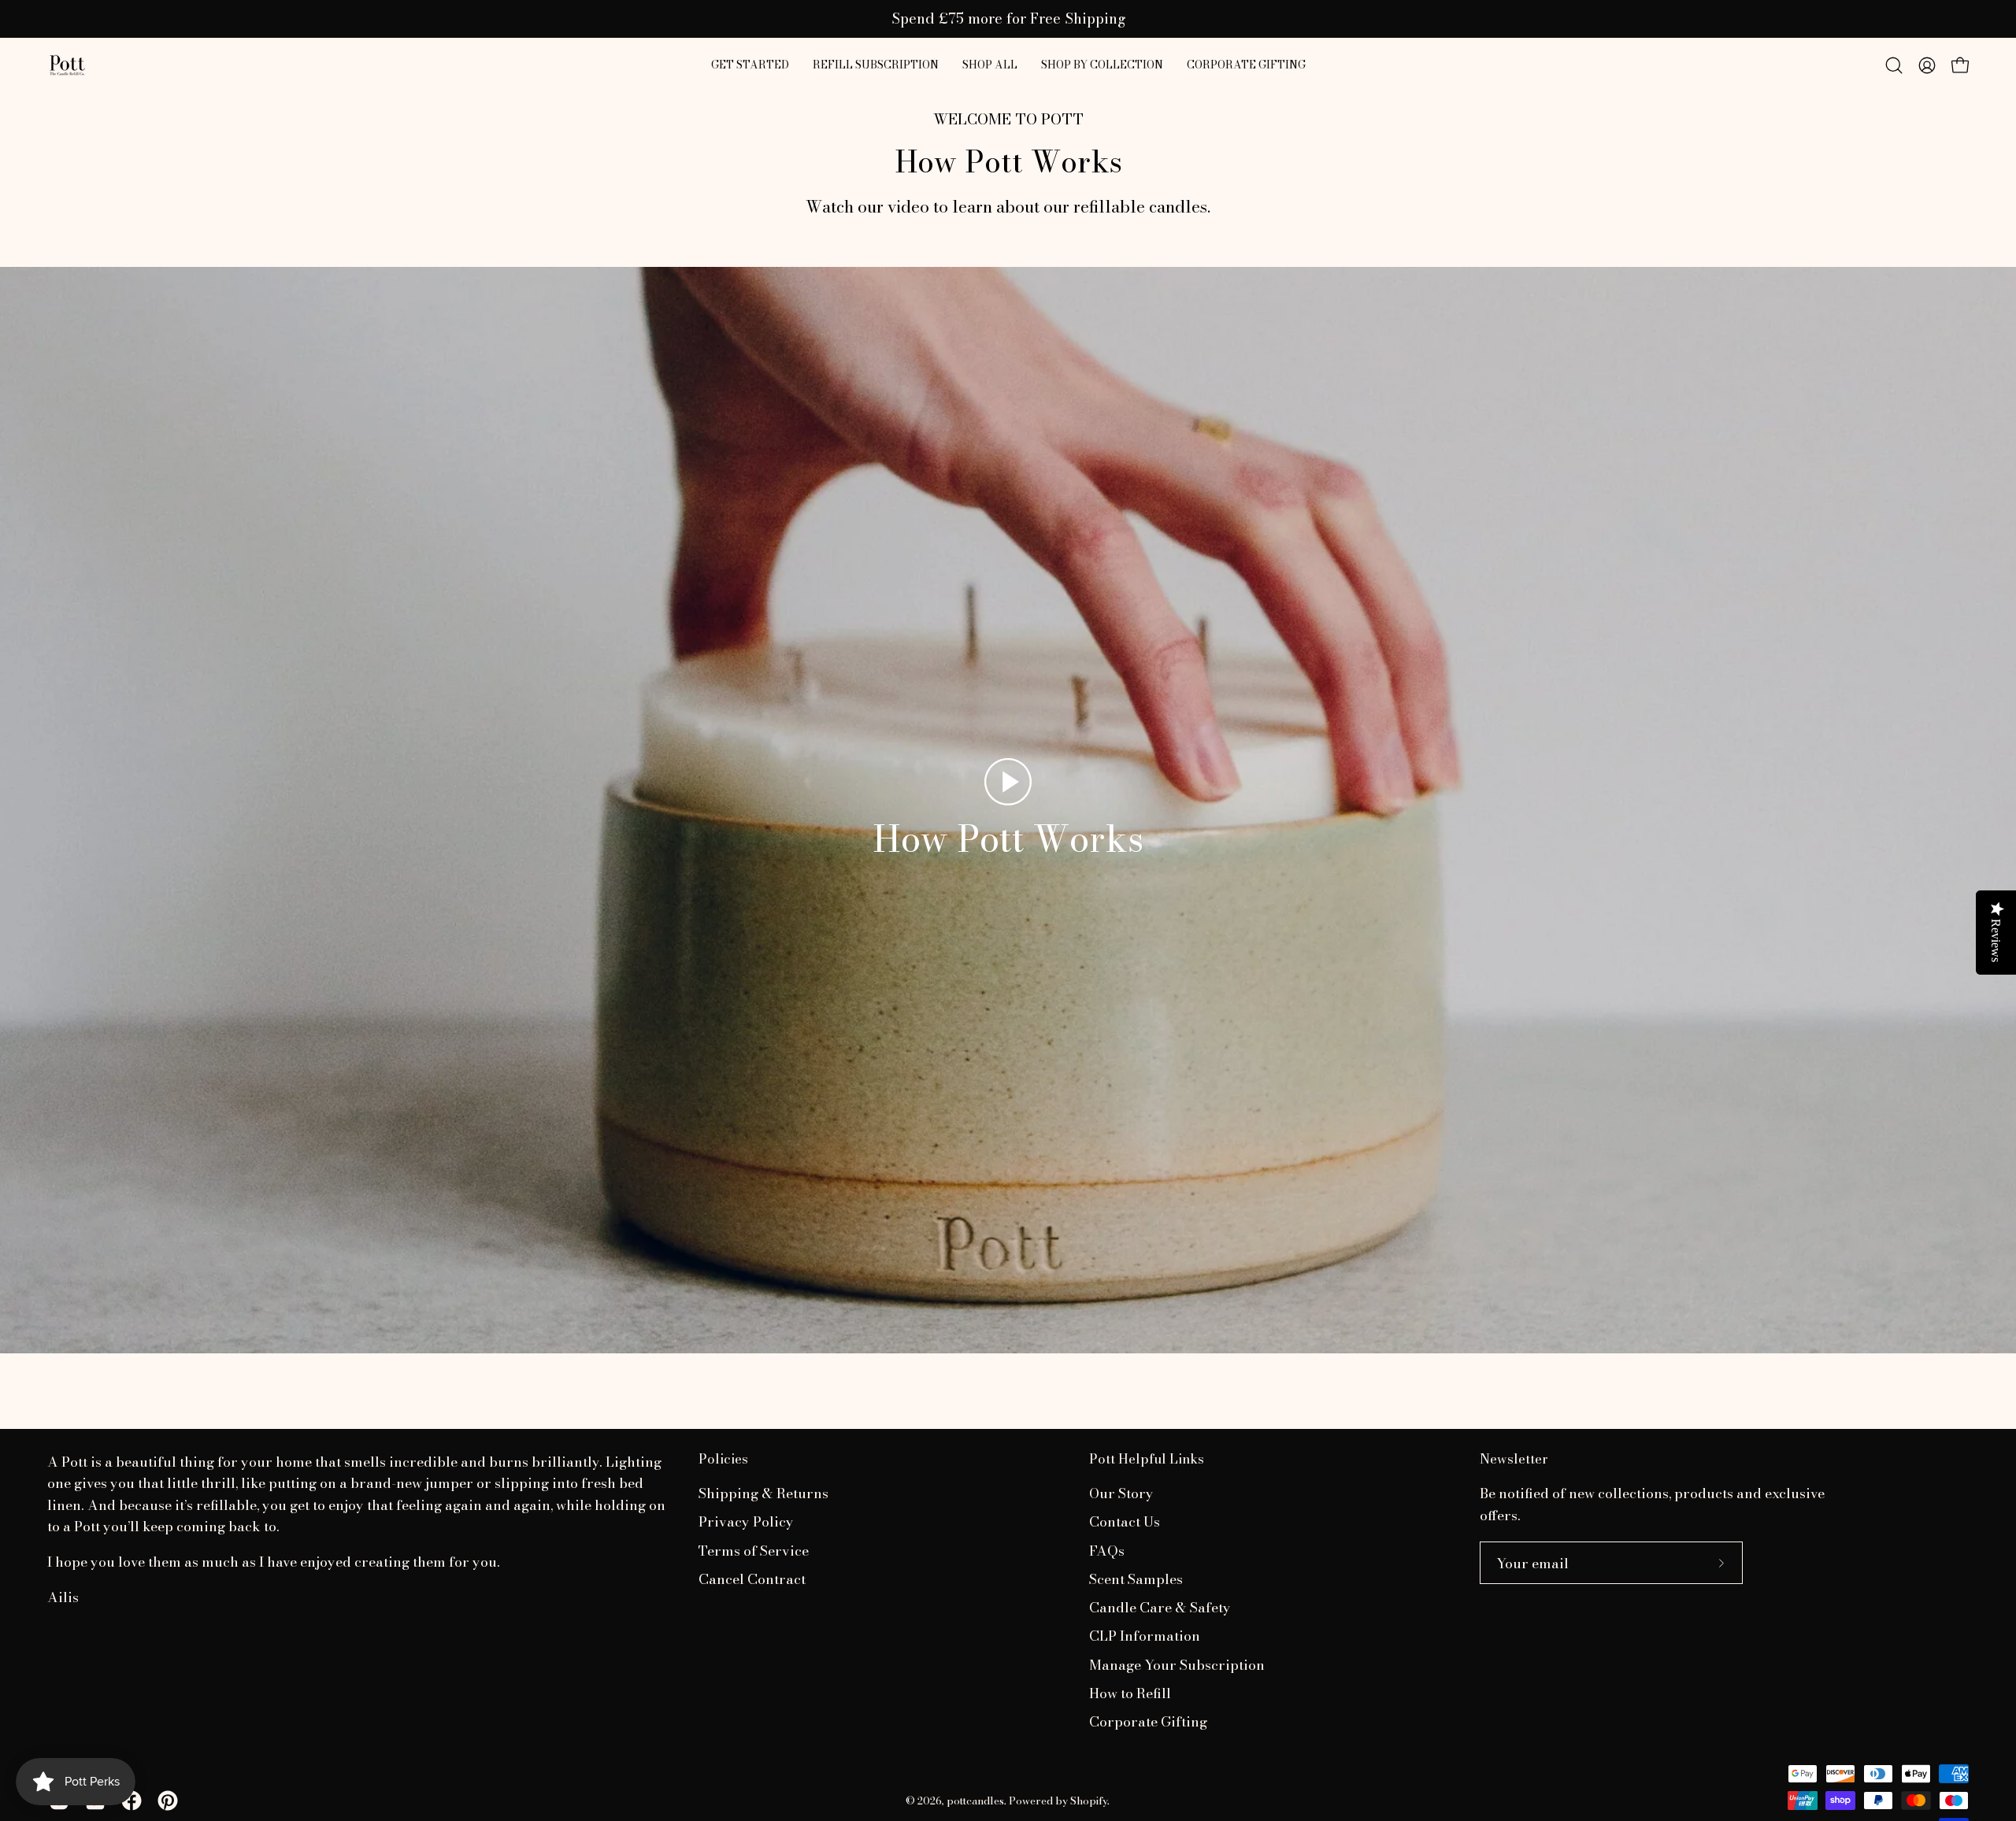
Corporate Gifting (1148, 1722)
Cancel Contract (752, 1579)
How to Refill (1130, 1693)
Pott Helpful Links (1147, 1459)
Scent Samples (1136, 1579)
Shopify (1089, 1801)
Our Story (1121, 1493)
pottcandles (975, 1801)
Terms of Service (754, 1551)
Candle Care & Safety (1160, 1608)
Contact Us (1125, 1522)
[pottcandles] (67, 65)
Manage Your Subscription (1177, 1665)
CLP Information (1145, 1636)
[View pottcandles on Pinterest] (168, 1801)
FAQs (1107, 1551)
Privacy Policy (746, 1522)
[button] (990, 65)
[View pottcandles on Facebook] (132, 1801)
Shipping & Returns (763, 1493)
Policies (723, 1459)
